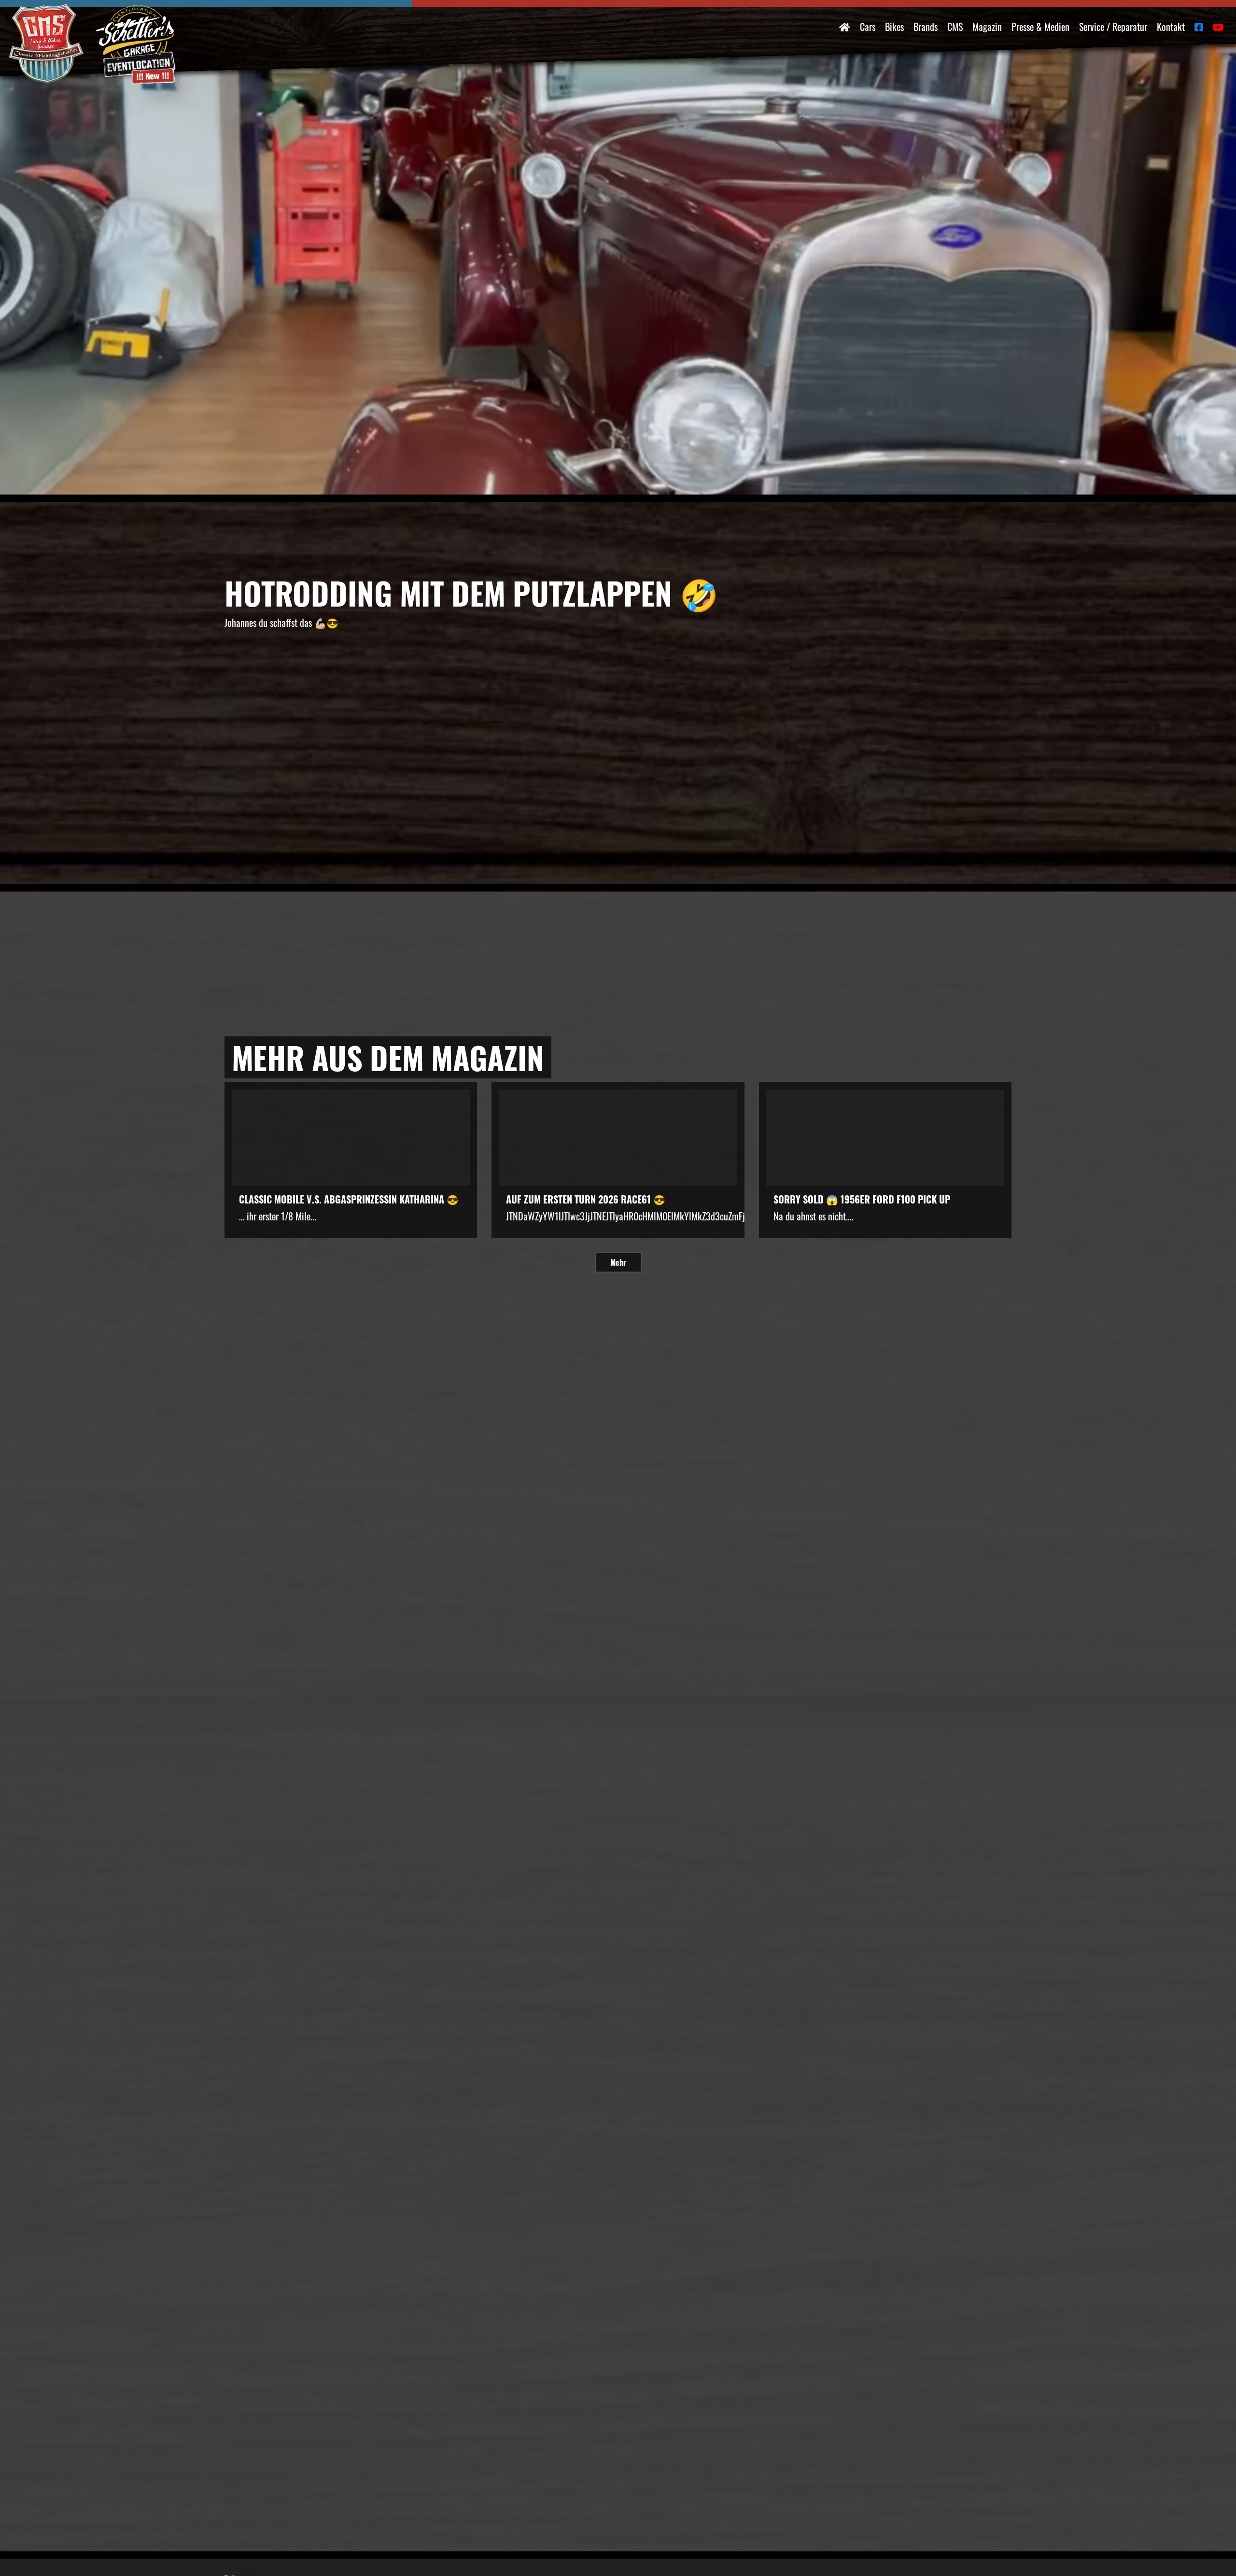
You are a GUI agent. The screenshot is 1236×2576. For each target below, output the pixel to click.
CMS (955, 27)
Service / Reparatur (1113, 27)
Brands (926, 27)
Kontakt (1171, 27)
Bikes (894, 27)
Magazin (987, 27)
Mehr (618, 1262)
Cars (868, 27)
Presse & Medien (1040, 27)
